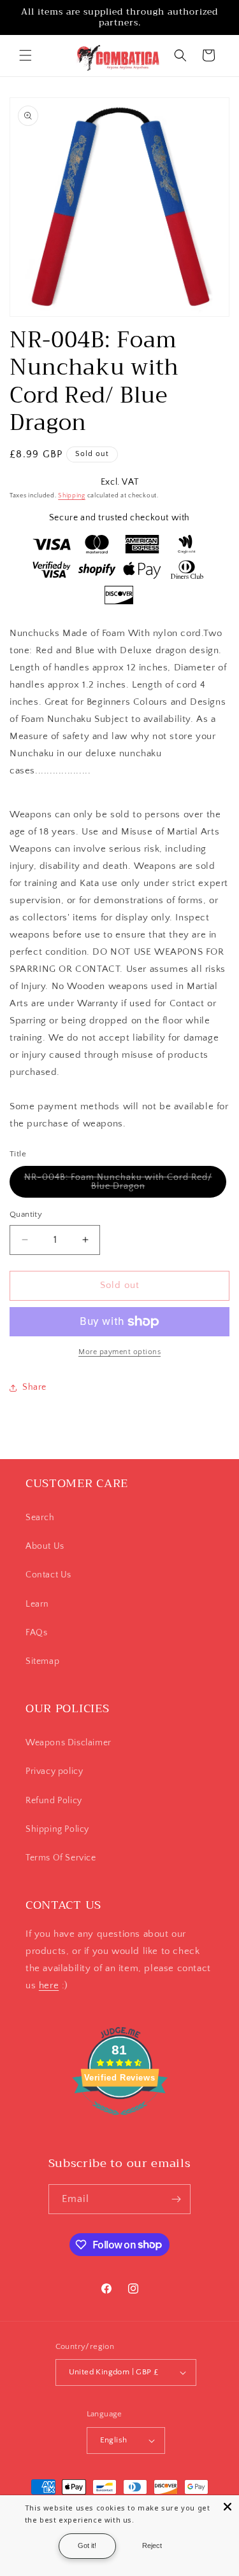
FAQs (36, 1633)
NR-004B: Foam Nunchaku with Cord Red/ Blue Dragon (118, 1185)
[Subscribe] (176, 2199)
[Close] (228, 2507)
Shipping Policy (57, 1829)
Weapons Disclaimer (69, 1743)
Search (40, 1518)
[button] (25, 55)
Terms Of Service (61, 1858)
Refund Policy (54, 1801)
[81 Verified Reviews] (120, 2122)
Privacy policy (54, 1771)
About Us (45, 1546)
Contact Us (48, 1575)
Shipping (72, 496)
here (49, 1985)
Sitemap (42, 1661)
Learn (37, 1604)
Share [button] (34, 1387)
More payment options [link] (119, 1352)
